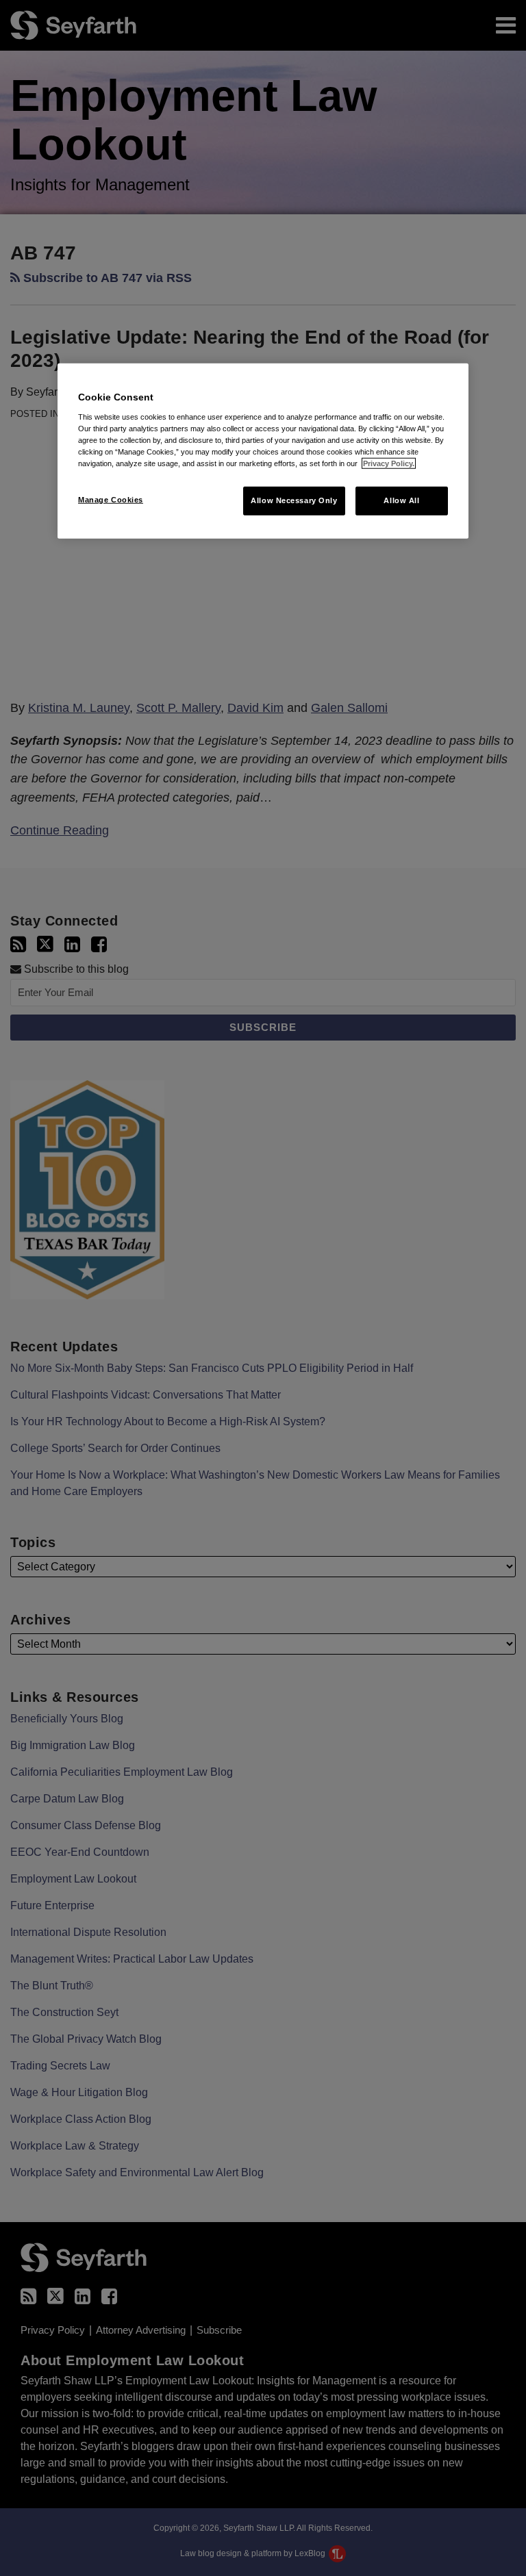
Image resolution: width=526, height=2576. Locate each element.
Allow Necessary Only (294, 500)
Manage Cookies (111, 500)
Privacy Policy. (389, 463)
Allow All (401, 500)
